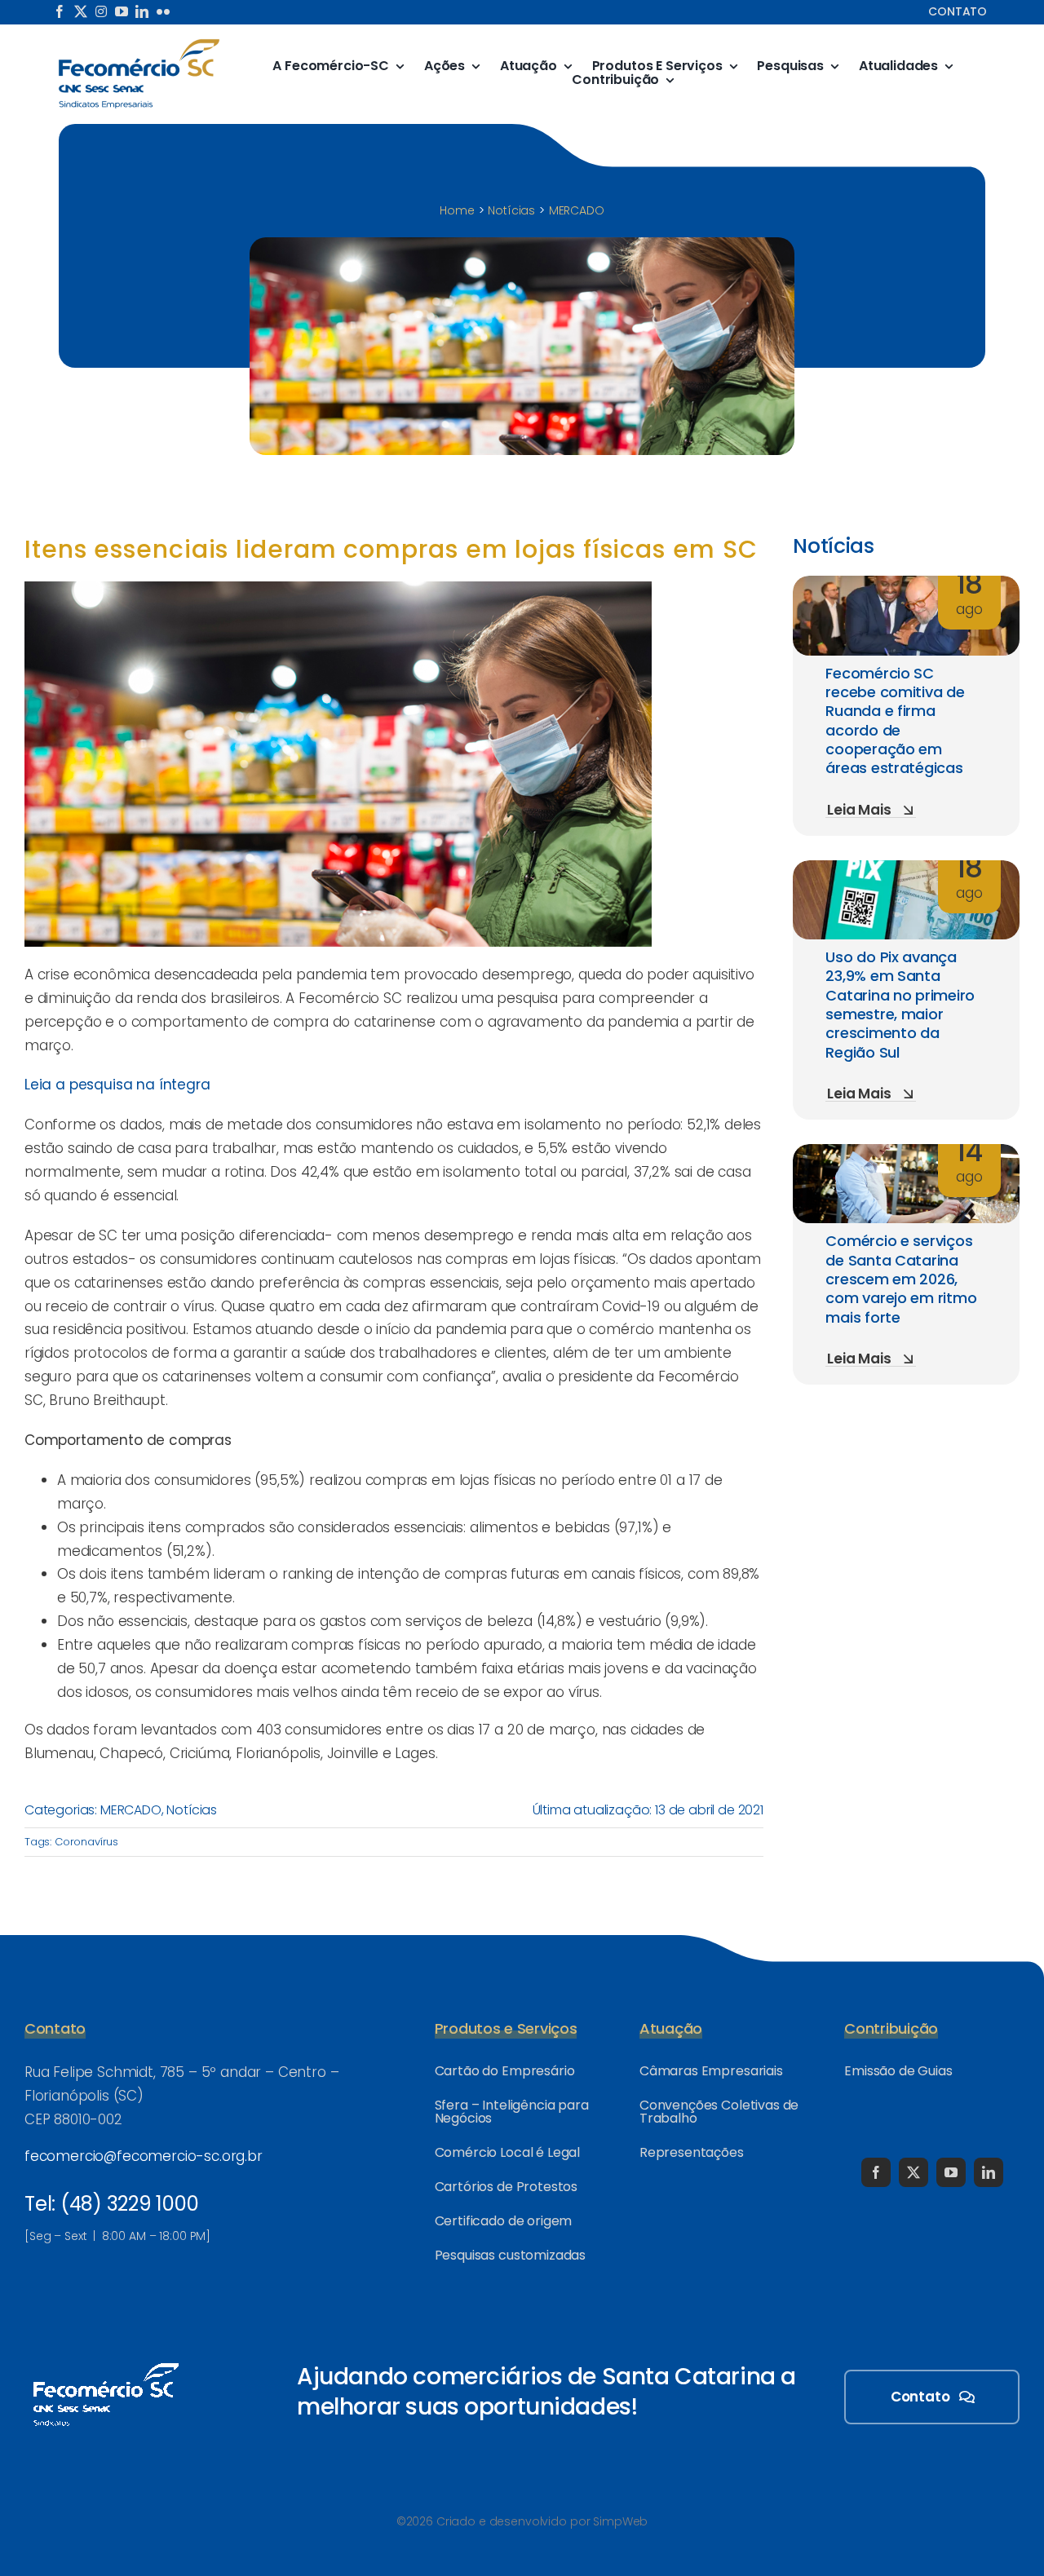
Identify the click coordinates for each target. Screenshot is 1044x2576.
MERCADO (131, 1810)
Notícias (192, 1810)
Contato (958, 11)
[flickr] (163, 11)
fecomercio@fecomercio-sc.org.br (144, 2156)
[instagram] (101, 11)
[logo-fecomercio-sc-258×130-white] (106, 2360)
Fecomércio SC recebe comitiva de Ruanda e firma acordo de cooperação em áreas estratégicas (895, 721)
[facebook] (60, 11)
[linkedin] (142, 11)
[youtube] (122, 11)
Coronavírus (86, 1842)
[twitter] (81, 11)
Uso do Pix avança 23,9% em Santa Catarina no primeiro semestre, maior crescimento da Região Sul (900, 1005)
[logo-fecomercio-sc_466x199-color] (139, 44)
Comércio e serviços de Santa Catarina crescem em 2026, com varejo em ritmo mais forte (901, 1279)
